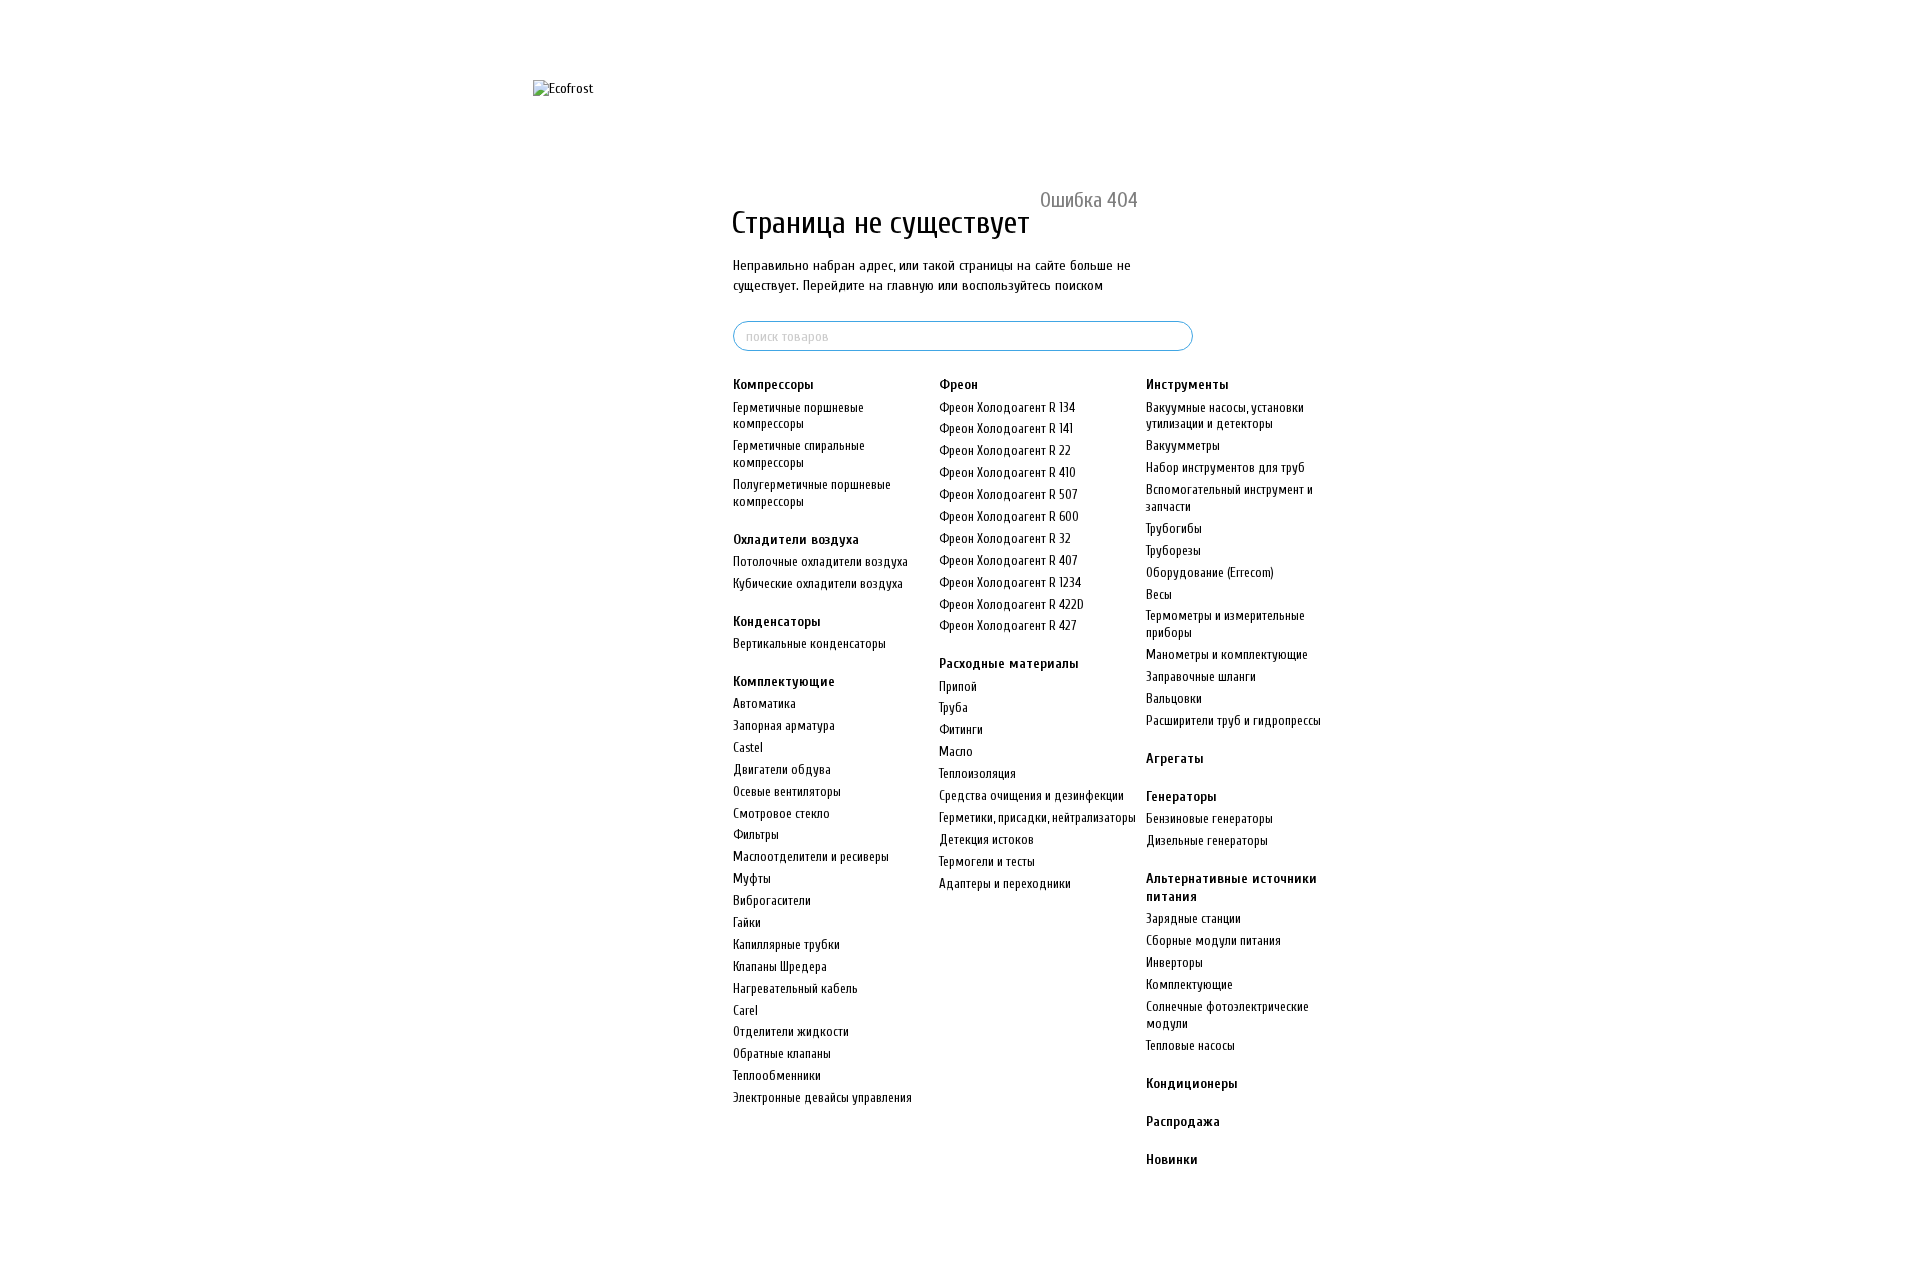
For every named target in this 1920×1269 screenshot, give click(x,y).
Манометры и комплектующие (1227, 654)
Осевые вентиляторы (787, 791)
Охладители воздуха (796, 539)
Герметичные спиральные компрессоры (799, 454)
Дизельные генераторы (1207, 840)
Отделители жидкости (791, 1031)
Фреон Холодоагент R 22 (1005, 450)
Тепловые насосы (1190, 1045)
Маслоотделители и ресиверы (811, 856)
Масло (956, 751)
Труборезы (1173, 550)
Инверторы (1174, 962)
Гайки (747, 922)
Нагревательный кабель (795, 988)
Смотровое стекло (781, 813)
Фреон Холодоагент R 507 (1008, 494)
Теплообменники (777, 1075)
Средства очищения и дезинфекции (1031, 795)
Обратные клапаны (782, 1053)
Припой (958, 686)
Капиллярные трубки (786, 944)
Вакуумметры (1183, 445)
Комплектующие (784, 681)
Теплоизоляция (977, 773)
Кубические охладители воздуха (818, 583)
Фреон (958, 384)
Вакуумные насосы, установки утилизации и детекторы (1225, 416)
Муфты (752, 878)
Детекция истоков (986, 839)
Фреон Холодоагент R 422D (1011, 604)
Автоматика (764, 703)
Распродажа (1183, 1121)
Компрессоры (773, 384)
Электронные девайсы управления (822, 1097)
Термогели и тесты (987, 861)
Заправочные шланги (1201, 676)
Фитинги (961, 729)
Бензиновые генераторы (1209, 818)
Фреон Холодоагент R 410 (1007, 472)
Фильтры (756, 834)
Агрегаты (1175, 758)
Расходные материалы (1009, 663)
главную (910, 285)
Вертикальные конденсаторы (809, 643)
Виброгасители (772, 900)
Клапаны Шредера (780, 966)
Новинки (1172, 1159)
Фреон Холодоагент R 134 (1007, 407)
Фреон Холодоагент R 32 (1005, 538)
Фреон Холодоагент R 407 (1008, 560)
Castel (748, 747)
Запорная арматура (784, 725)
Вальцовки (1174, 698)
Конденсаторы (777, 621)
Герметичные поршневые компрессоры (798, 416)
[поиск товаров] (1177, 336)
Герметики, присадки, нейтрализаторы (1037, 817)
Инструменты (1187, 384)
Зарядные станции (1193, 918)
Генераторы (1181, 796)
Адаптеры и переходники (1005, 883)
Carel (745, 1010)
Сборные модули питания (1213, 940)
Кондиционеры (1192, 1083)
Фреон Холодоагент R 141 (1006, 428)
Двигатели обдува (782, 769)
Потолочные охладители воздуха (820, 561)
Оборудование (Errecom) (1210, 572)
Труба (953, 707)
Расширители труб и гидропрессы (1233, 720)
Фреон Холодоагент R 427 (1007, 625)
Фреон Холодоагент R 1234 (1010, 582)
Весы (1159, 594)
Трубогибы (1174, 528)
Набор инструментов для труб (1225, 467)
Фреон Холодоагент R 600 (1009, 516)
